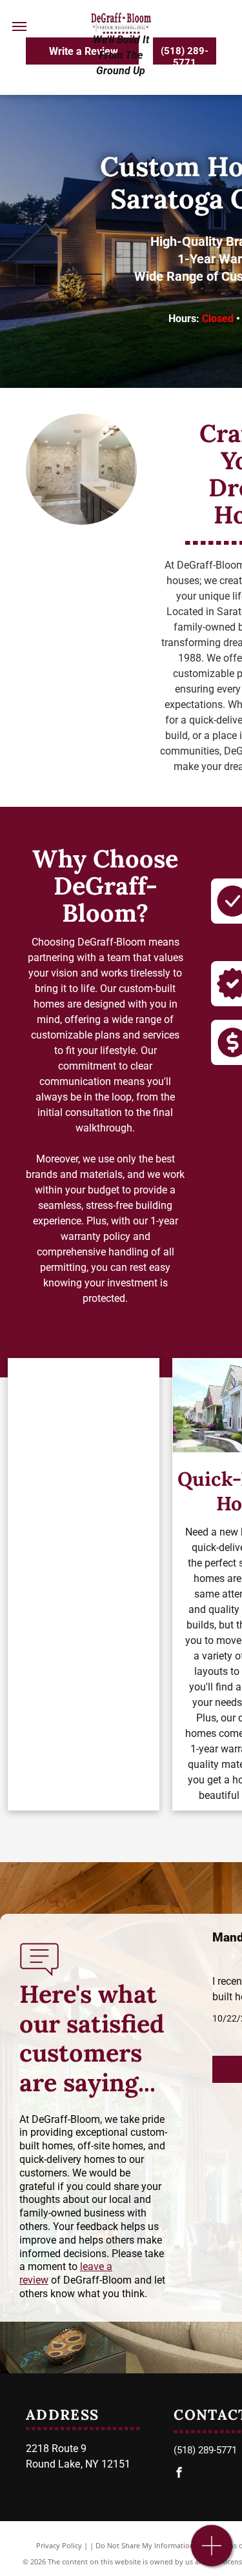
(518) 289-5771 (205, 2450)
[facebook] (179, 2474)
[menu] (19, 26)
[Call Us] (212, 2552)
